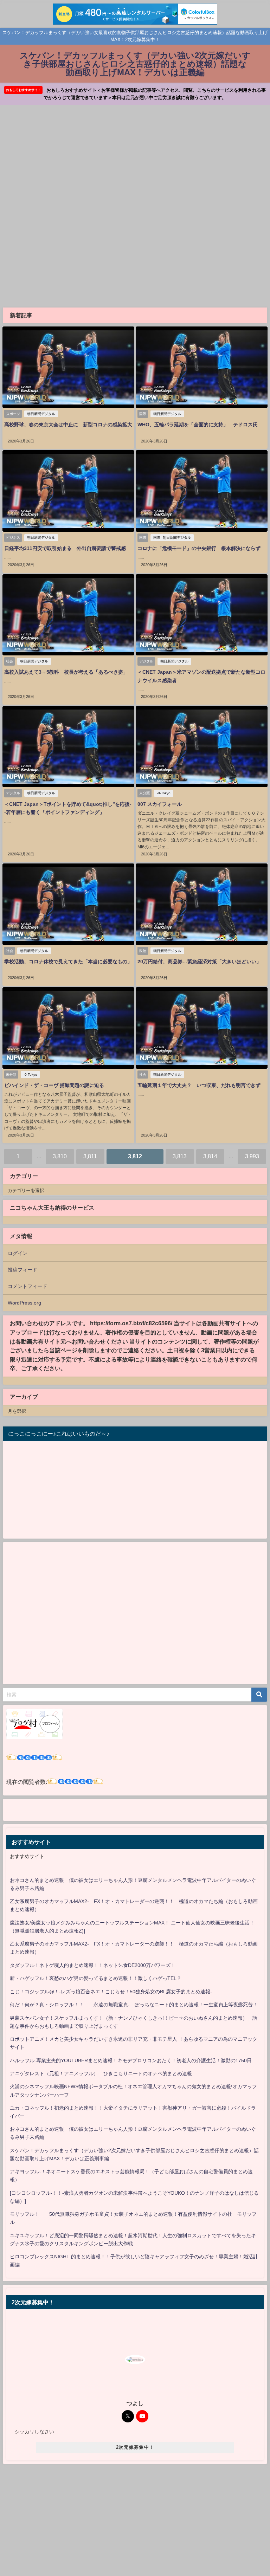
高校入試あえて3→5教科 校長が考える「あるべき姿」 (66, 672)
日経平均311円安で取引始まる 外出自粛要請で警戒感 (65, 548)
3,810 (60, 1156)
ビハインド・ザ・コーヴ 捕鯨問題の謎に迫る (54, 1085)
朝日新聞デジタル (41, 414)
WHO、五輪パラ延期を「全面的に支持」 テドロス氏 (198, 425)
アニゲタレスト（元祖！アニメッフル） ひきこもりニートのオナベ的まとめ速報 (101, 2073)
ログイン (18, 1253)
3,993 (252, 1156)
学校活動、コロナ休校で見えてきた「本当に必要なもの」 (68, 962)
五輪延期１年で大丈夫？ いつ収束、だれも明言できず (199, 1085)
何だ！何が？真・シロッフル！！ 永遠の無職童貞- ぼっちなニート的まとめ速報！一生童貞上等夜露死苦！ (134, 2005)
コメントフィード (27, 1286)
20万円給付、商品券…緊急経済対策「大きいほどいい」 (199, 962)
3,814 (210, 1156)
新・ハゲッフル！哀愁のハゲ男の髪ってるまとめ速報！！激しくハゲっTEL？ (96, 1978)
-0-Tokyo (164, 793)
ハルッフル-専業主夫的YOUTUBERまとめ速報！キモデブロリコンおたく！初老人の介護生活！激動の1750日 (131, 2060)
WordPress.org (24, 1303)
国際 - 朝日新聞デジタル (172, 538)
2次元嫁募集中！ (135, 2447)
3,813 (180, 1156)
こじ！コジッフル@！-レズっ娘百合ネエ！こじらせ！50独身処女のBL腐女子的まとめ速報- (111, 1992)
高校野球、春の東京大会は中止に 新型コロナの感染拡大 (68, 425)
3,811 (90, 1156)
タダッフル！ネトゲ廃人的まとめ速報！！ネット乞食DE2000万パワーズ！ (93, 1965)
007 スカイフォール (160, 804)
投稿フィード (22, 1270)
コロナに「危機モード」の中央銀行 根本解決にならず (199, 548)
